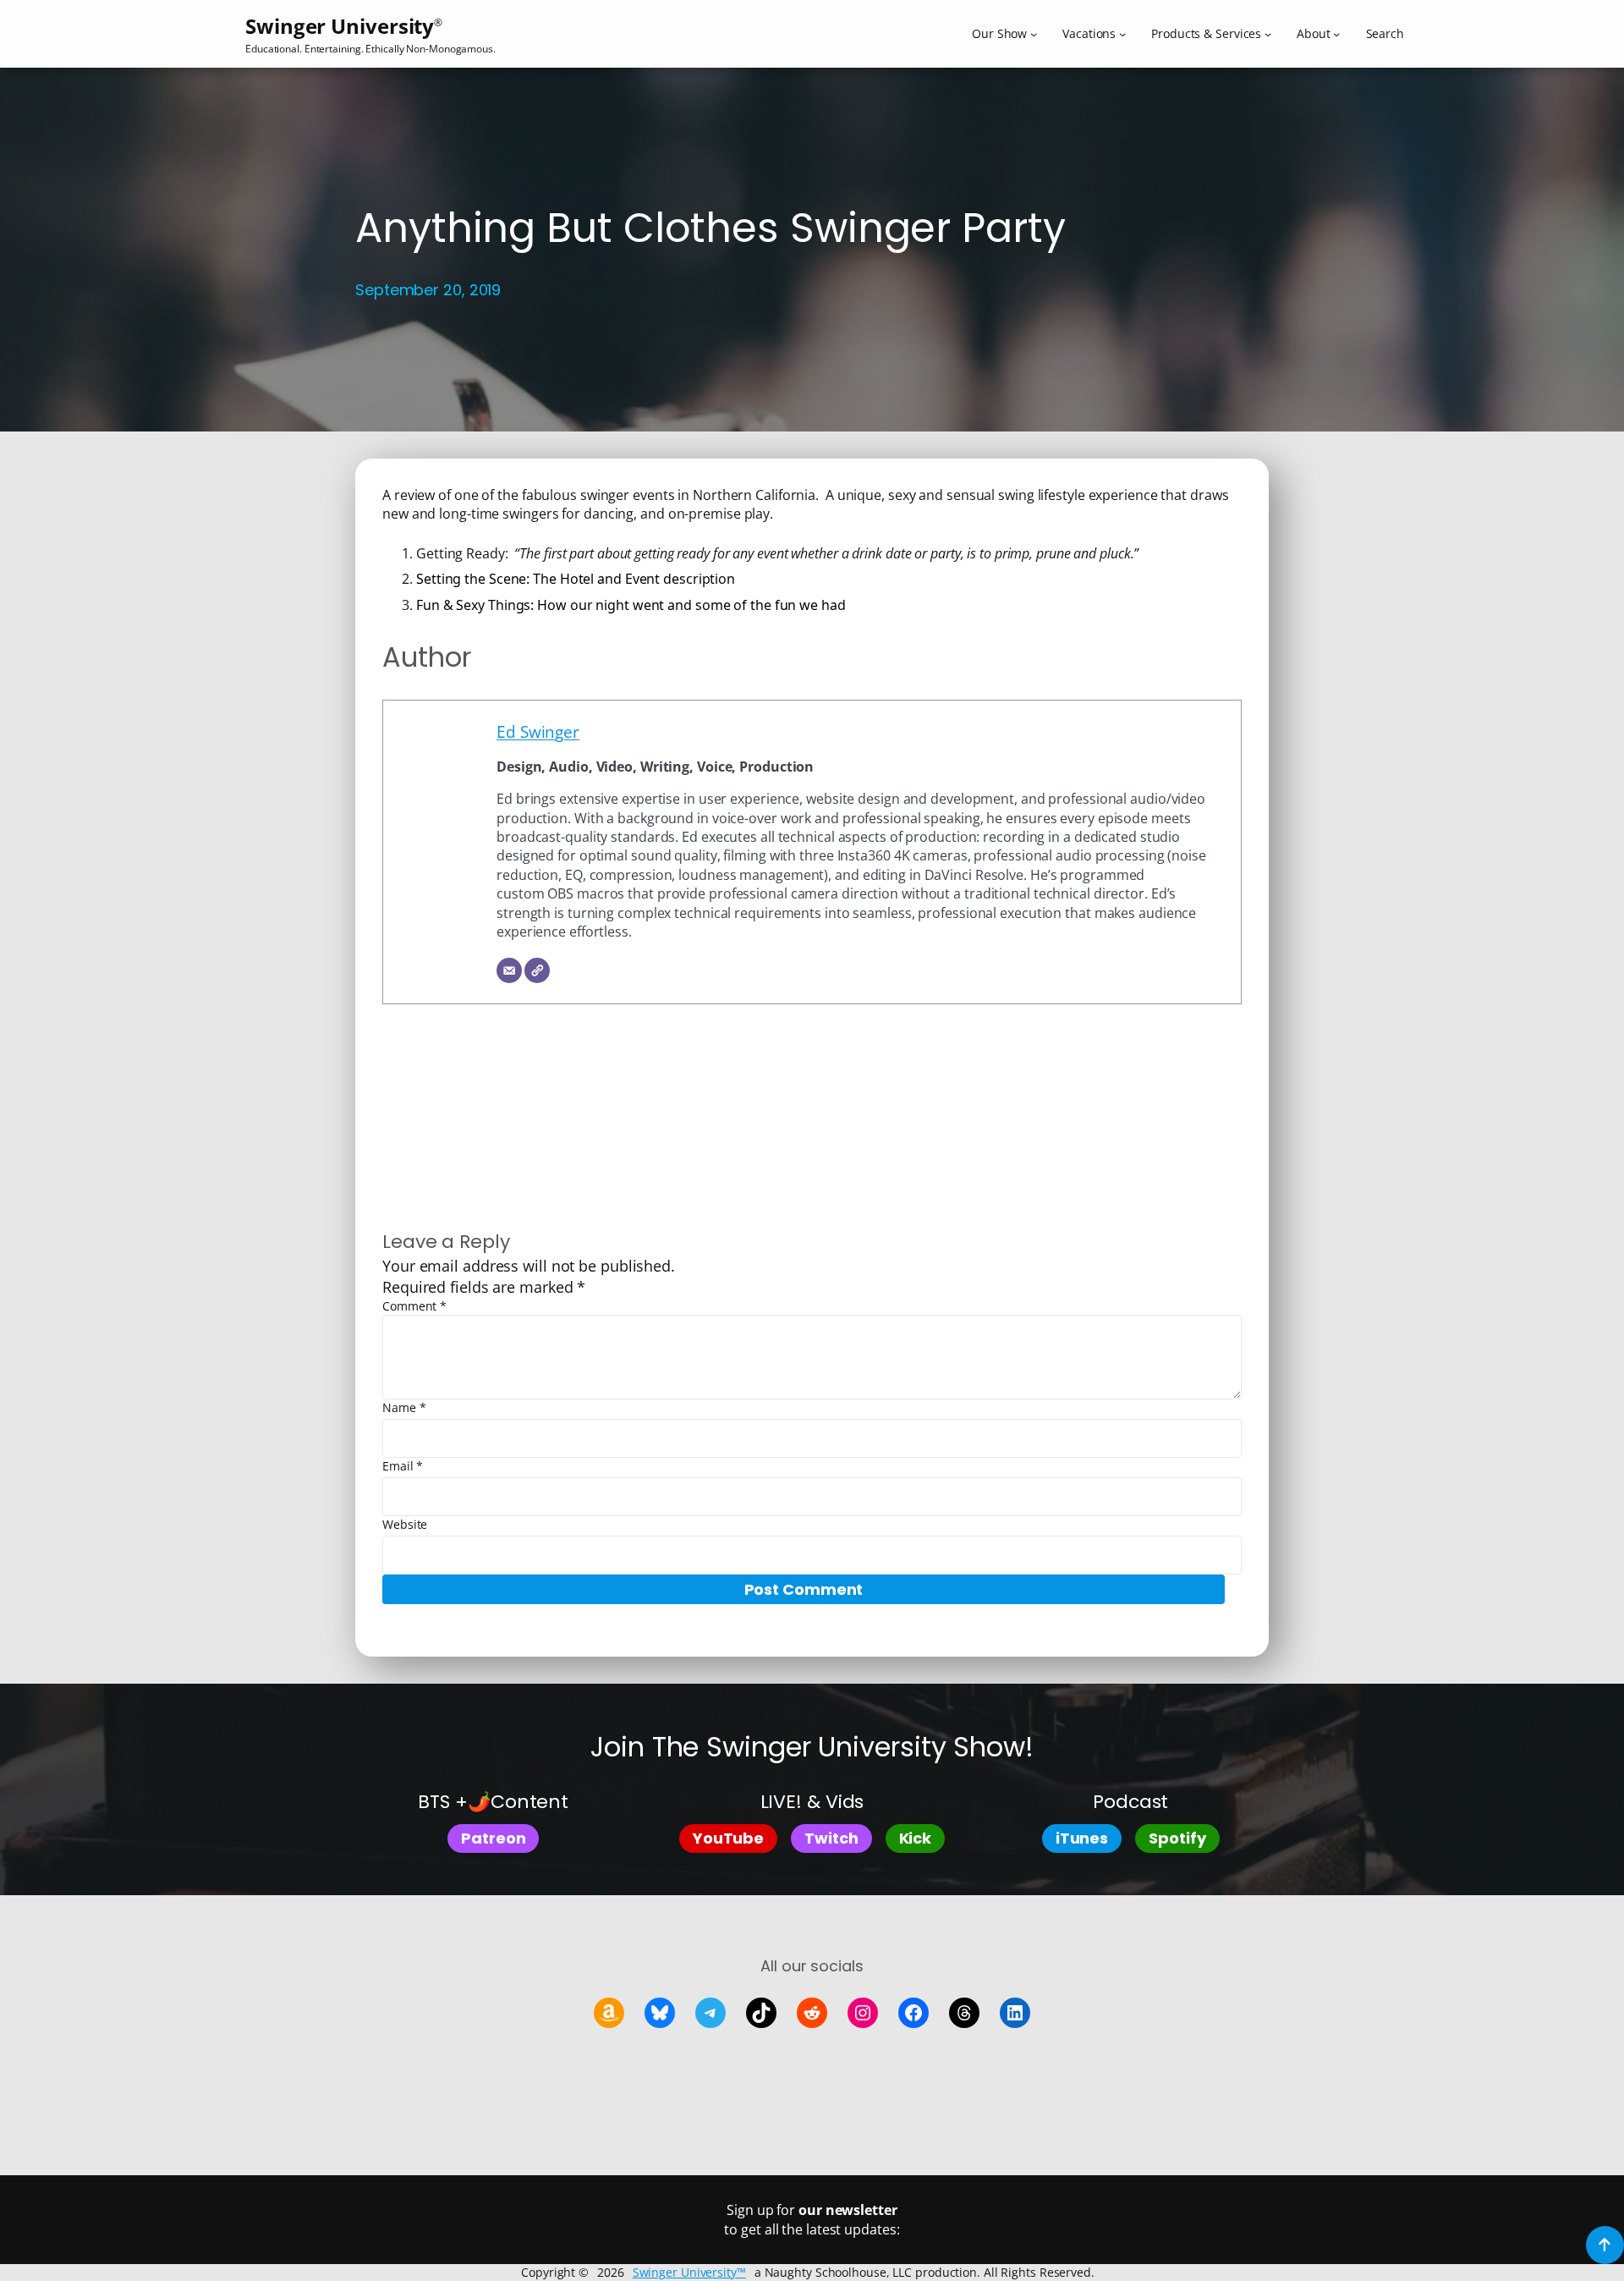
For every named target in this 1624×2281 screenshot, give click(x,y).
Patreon (493, 1838)
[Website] (537, 970)
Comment (414, 1306)
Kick (916, 1838)
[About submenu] (1336, 34)
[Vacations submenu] (1122, 34)
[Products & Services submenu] (1268, 34)
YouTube (728, 1838)
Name (404, 1407)
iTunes (1082, 1838)
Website (405, 1524)
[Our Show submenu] (1034, 34)
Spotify (1177, 1838)
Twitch (831, 1838)
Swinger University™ (689, 2272)
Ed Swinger (538, 731)
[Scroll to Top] (1605, 2245)
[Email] (509, 970)
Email (403, 1466)
